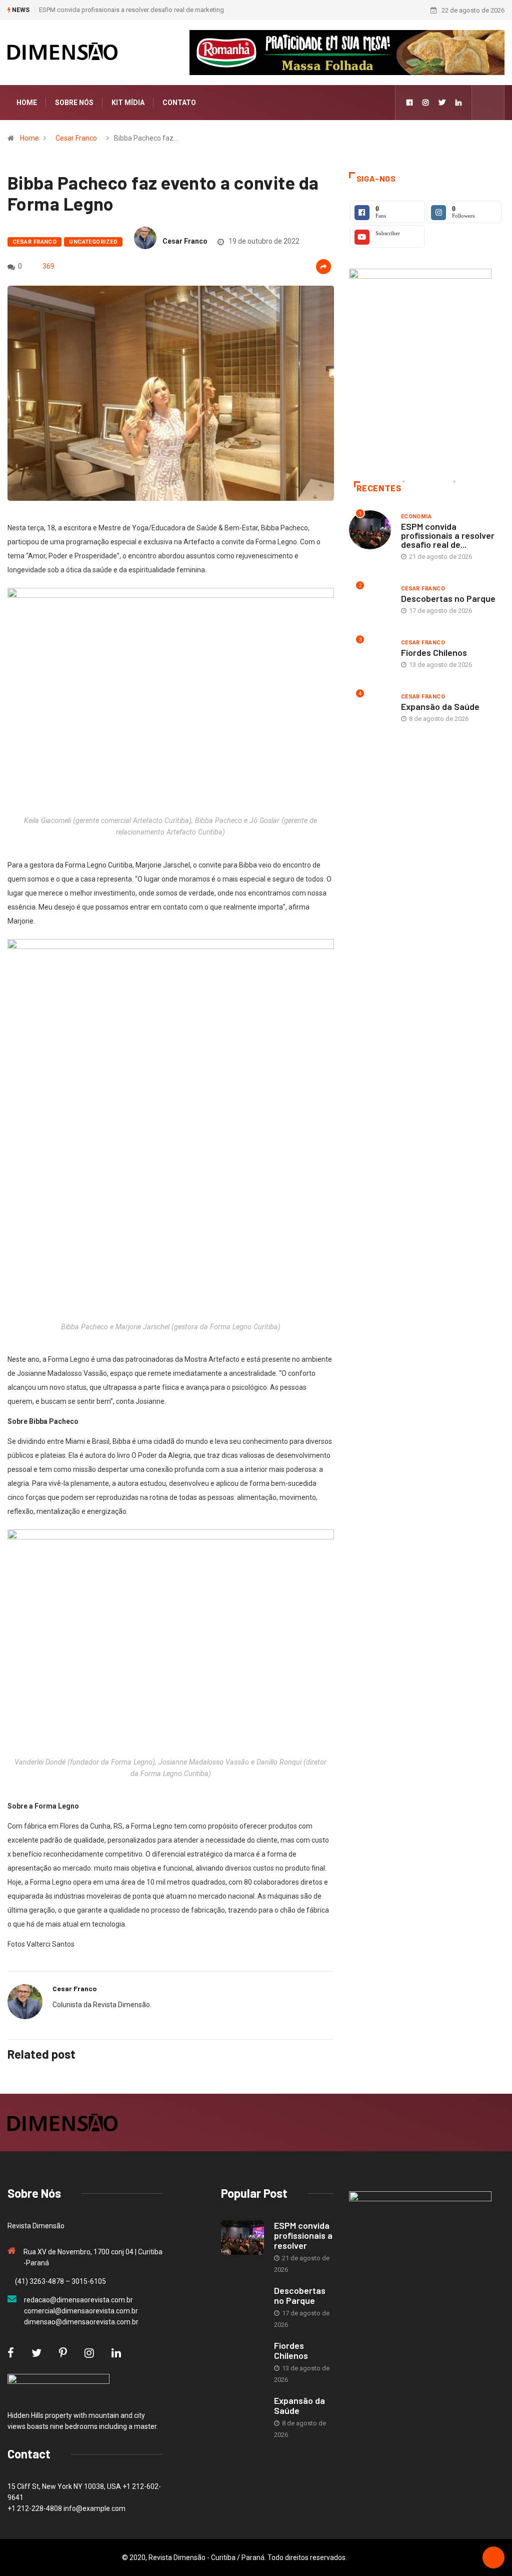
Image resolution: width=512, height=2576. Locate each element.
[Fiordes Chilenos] (242, 2358)
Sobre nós (74, 103)
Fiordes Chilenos (434, 652)
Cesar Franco (76, 138)
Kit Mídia (128, 103)
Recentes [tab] (379, 489)
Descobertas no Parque (448, 598)
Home (27, 103)
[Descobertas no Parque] (242, 2303)
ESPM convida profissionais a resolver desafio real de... (448, 535)
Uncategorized (93, 242)
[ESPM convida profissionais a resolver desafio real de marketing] (242, 2238)
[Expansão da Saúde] (242, 2413)
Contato (179, 103)
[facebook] (409, 103)
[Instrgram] (425, 103)
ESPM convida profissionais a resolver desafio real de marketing (131, 10)
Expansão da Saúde (440, 706)
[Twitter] (442, 103)
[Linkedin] (458, 103)
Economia (416, 517)
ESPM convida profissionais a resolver (303, 2235)
